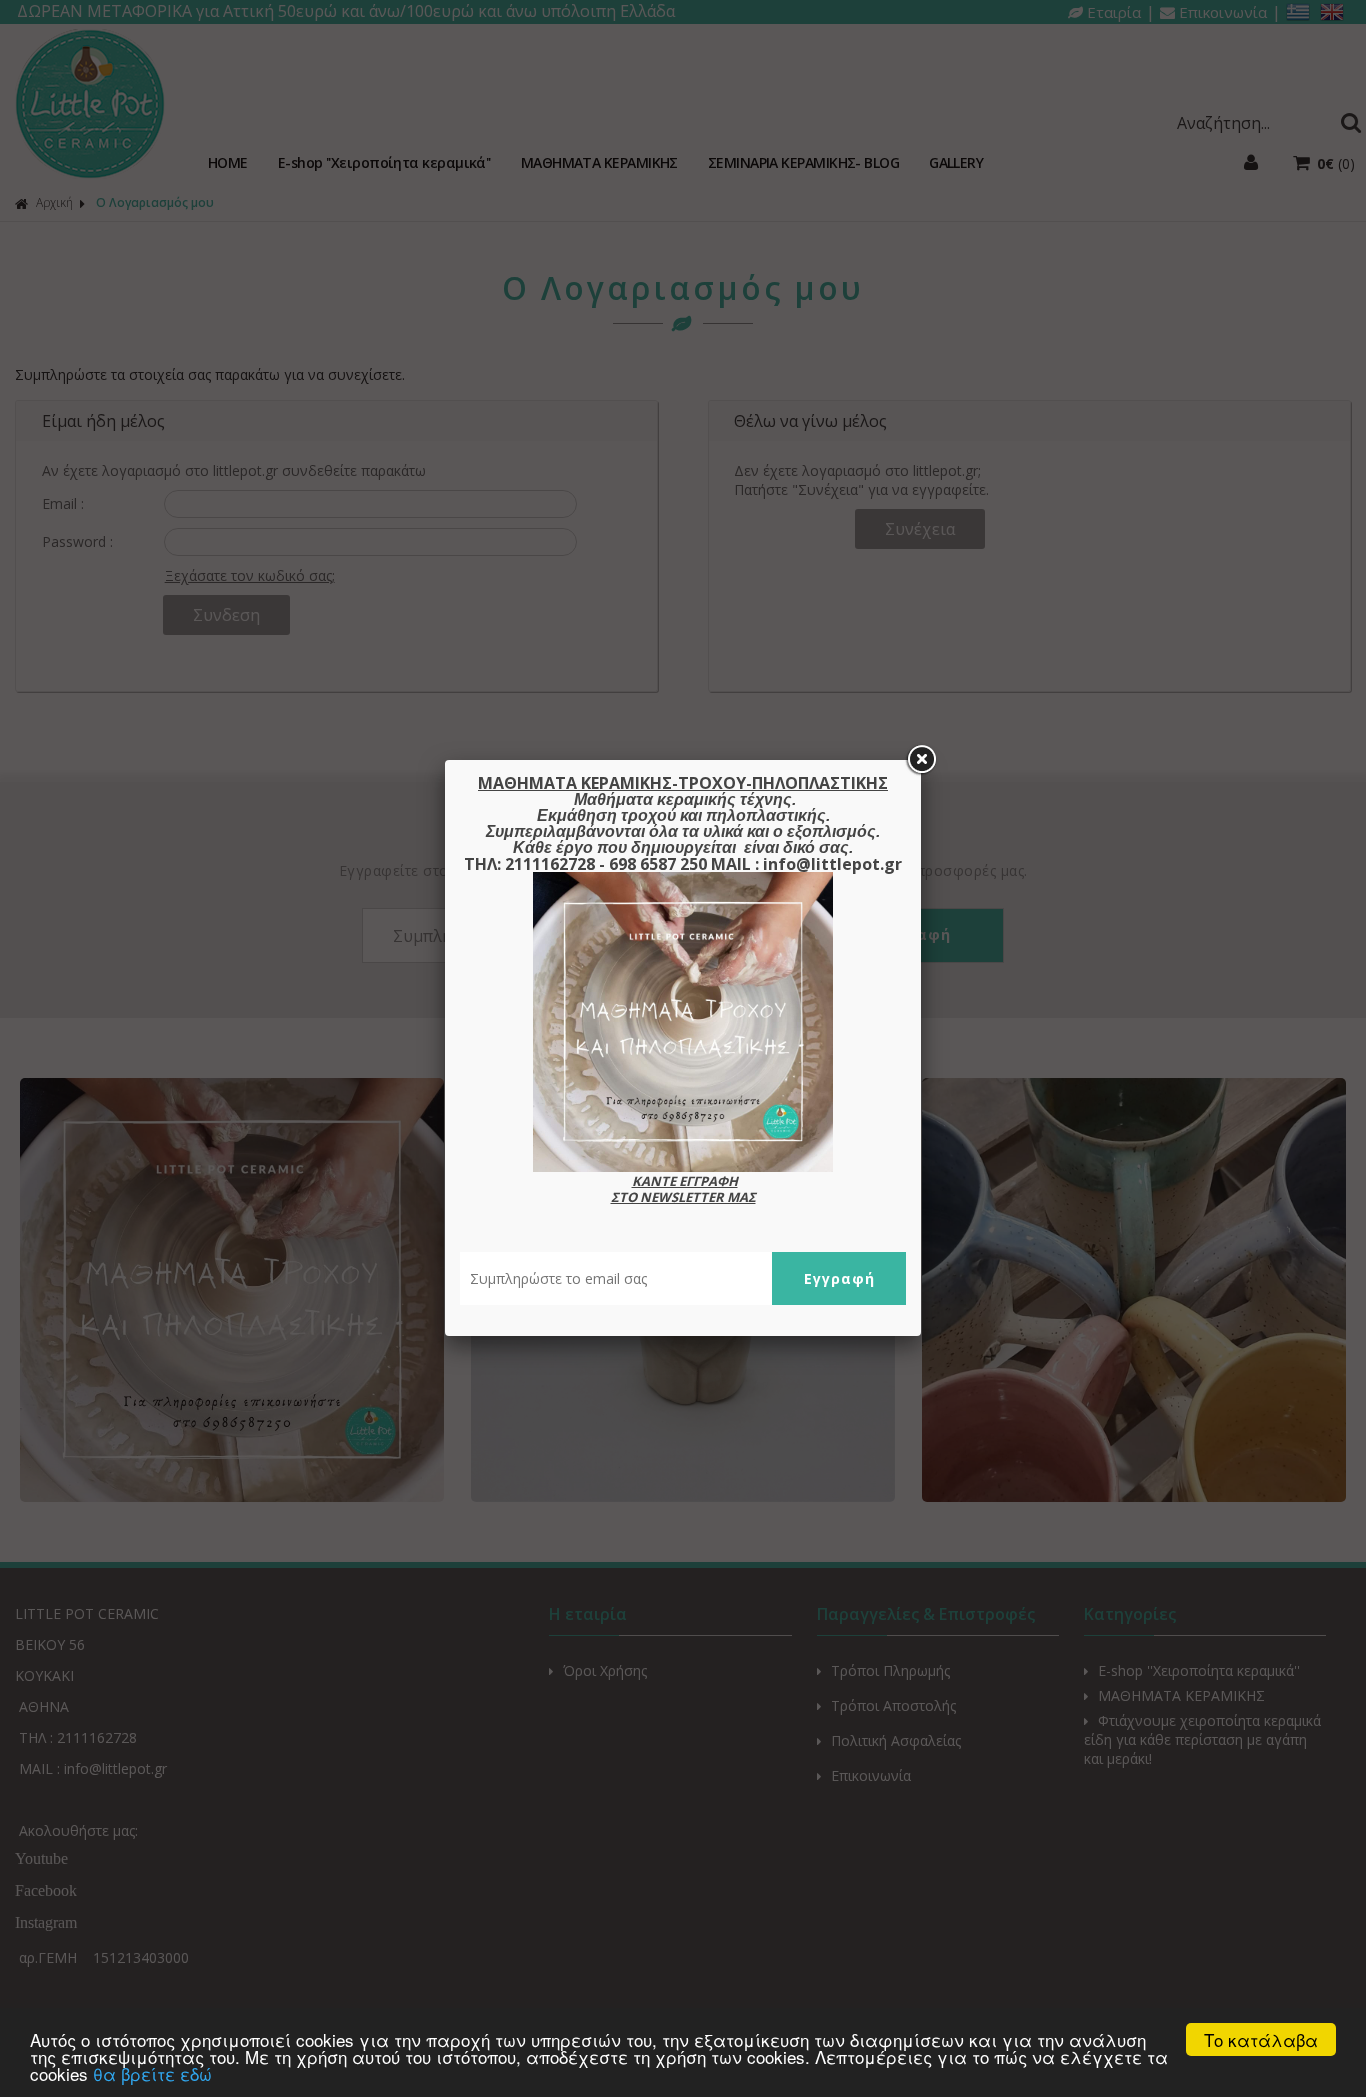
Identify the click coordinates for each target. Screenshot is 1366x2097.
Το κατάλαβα (1261, 2039)
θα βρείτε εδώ (152, 2073)
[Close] (921, 760)
